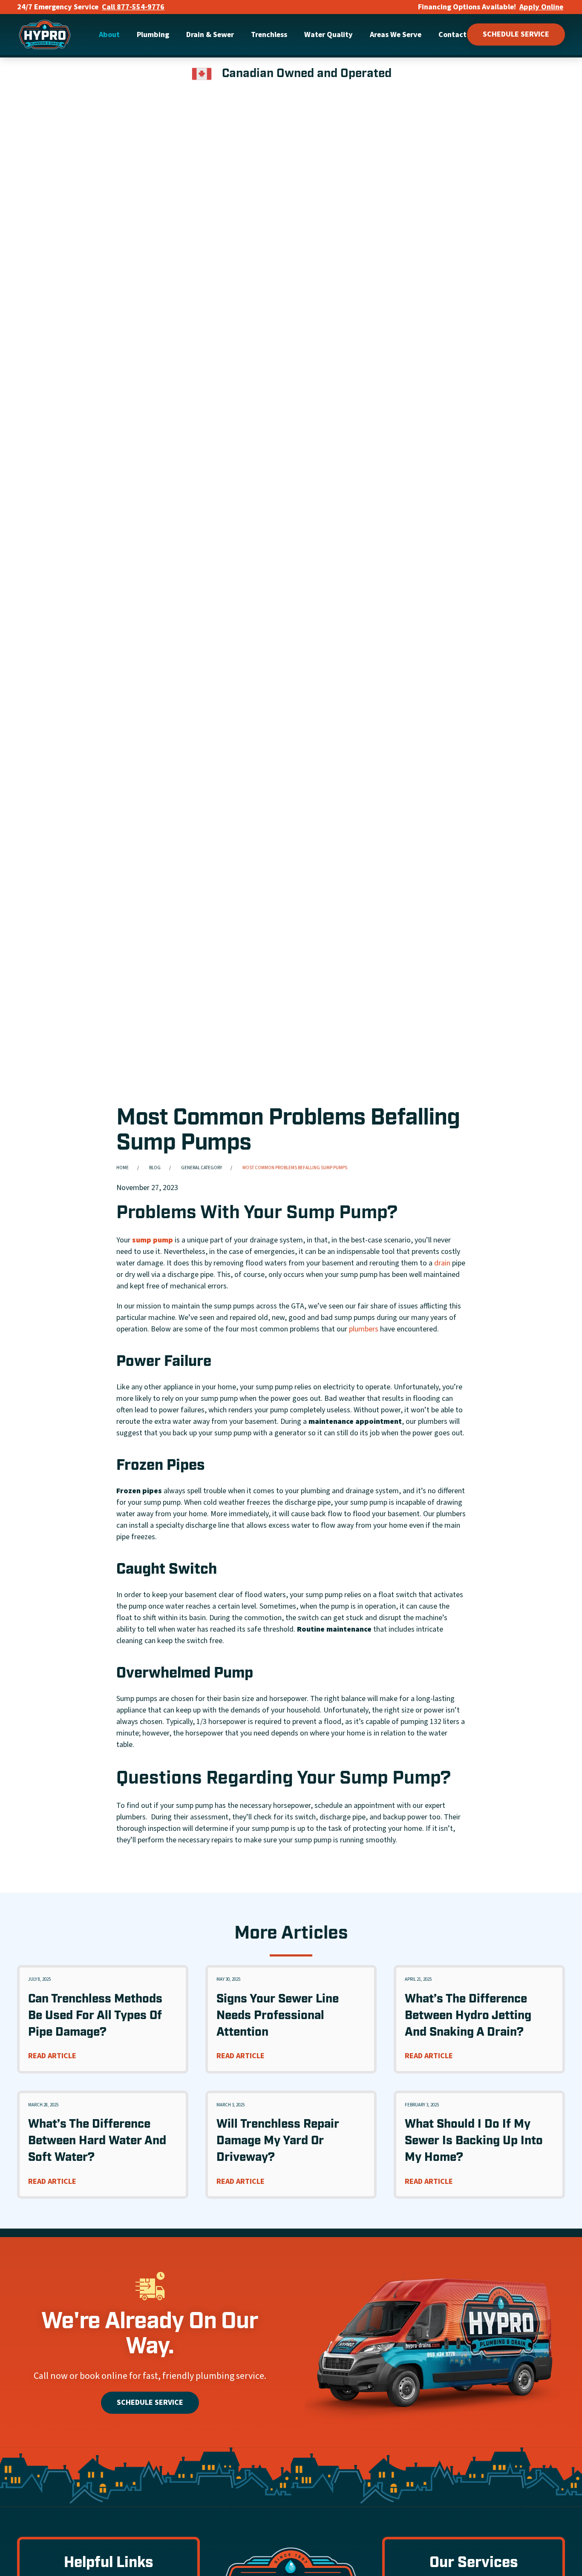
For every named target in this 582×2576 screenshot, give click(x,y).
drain (442, 1263)
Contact (452, 35)
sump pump (153, 1240)
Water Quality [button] (328, 35)
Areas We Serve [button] (396, 35)
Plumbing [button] (153, 35)
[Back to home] (45, 34)
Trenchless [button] (269, 35)
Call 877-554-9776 (133, 7)
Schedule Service (516, 34)
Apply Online (541, 7)
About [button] (109, 35)
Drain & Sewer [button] (210, 35)
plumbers (364, 1329)
